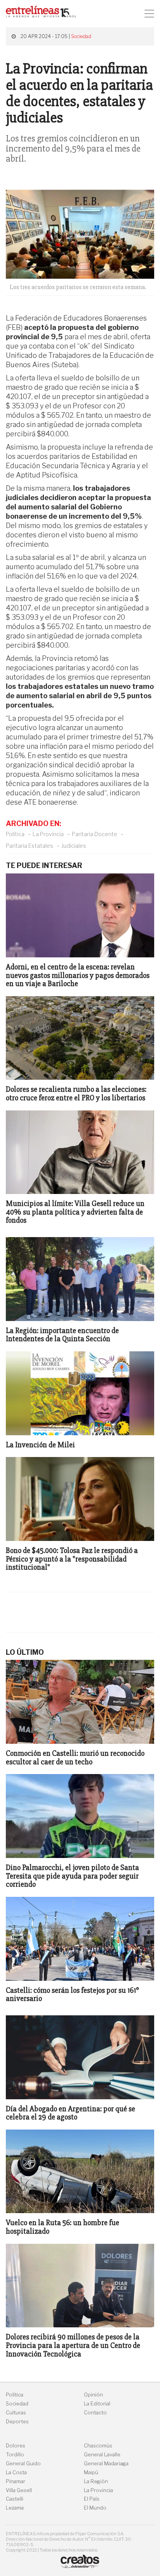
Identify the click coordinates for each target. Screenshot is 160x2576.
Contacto (95, 2413)
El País (92, 2499)
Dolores (16, 2446)
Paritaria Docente (95, 834)
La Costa (16, 2472)
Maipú (91, 2472)
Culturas (16, 2413)
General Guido (23, 2464)
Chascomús (98, 2446)
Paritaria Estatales (30, 846)
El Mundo (95, 2508)
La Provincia (48, 834)
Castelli (15, 2499)
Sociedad (81, 36)
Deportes (17, 2422)
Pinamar (16, 2481)
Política (15, 834)
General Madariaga (106, 2464)
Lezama (15, 2508)
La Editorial (97, 2404)
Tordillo (15, 2455)
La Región (96, 2481)
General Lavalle (102, 2455)
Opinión (93, 2395)
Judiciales (74, 846)
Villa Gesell (19, 2490)
